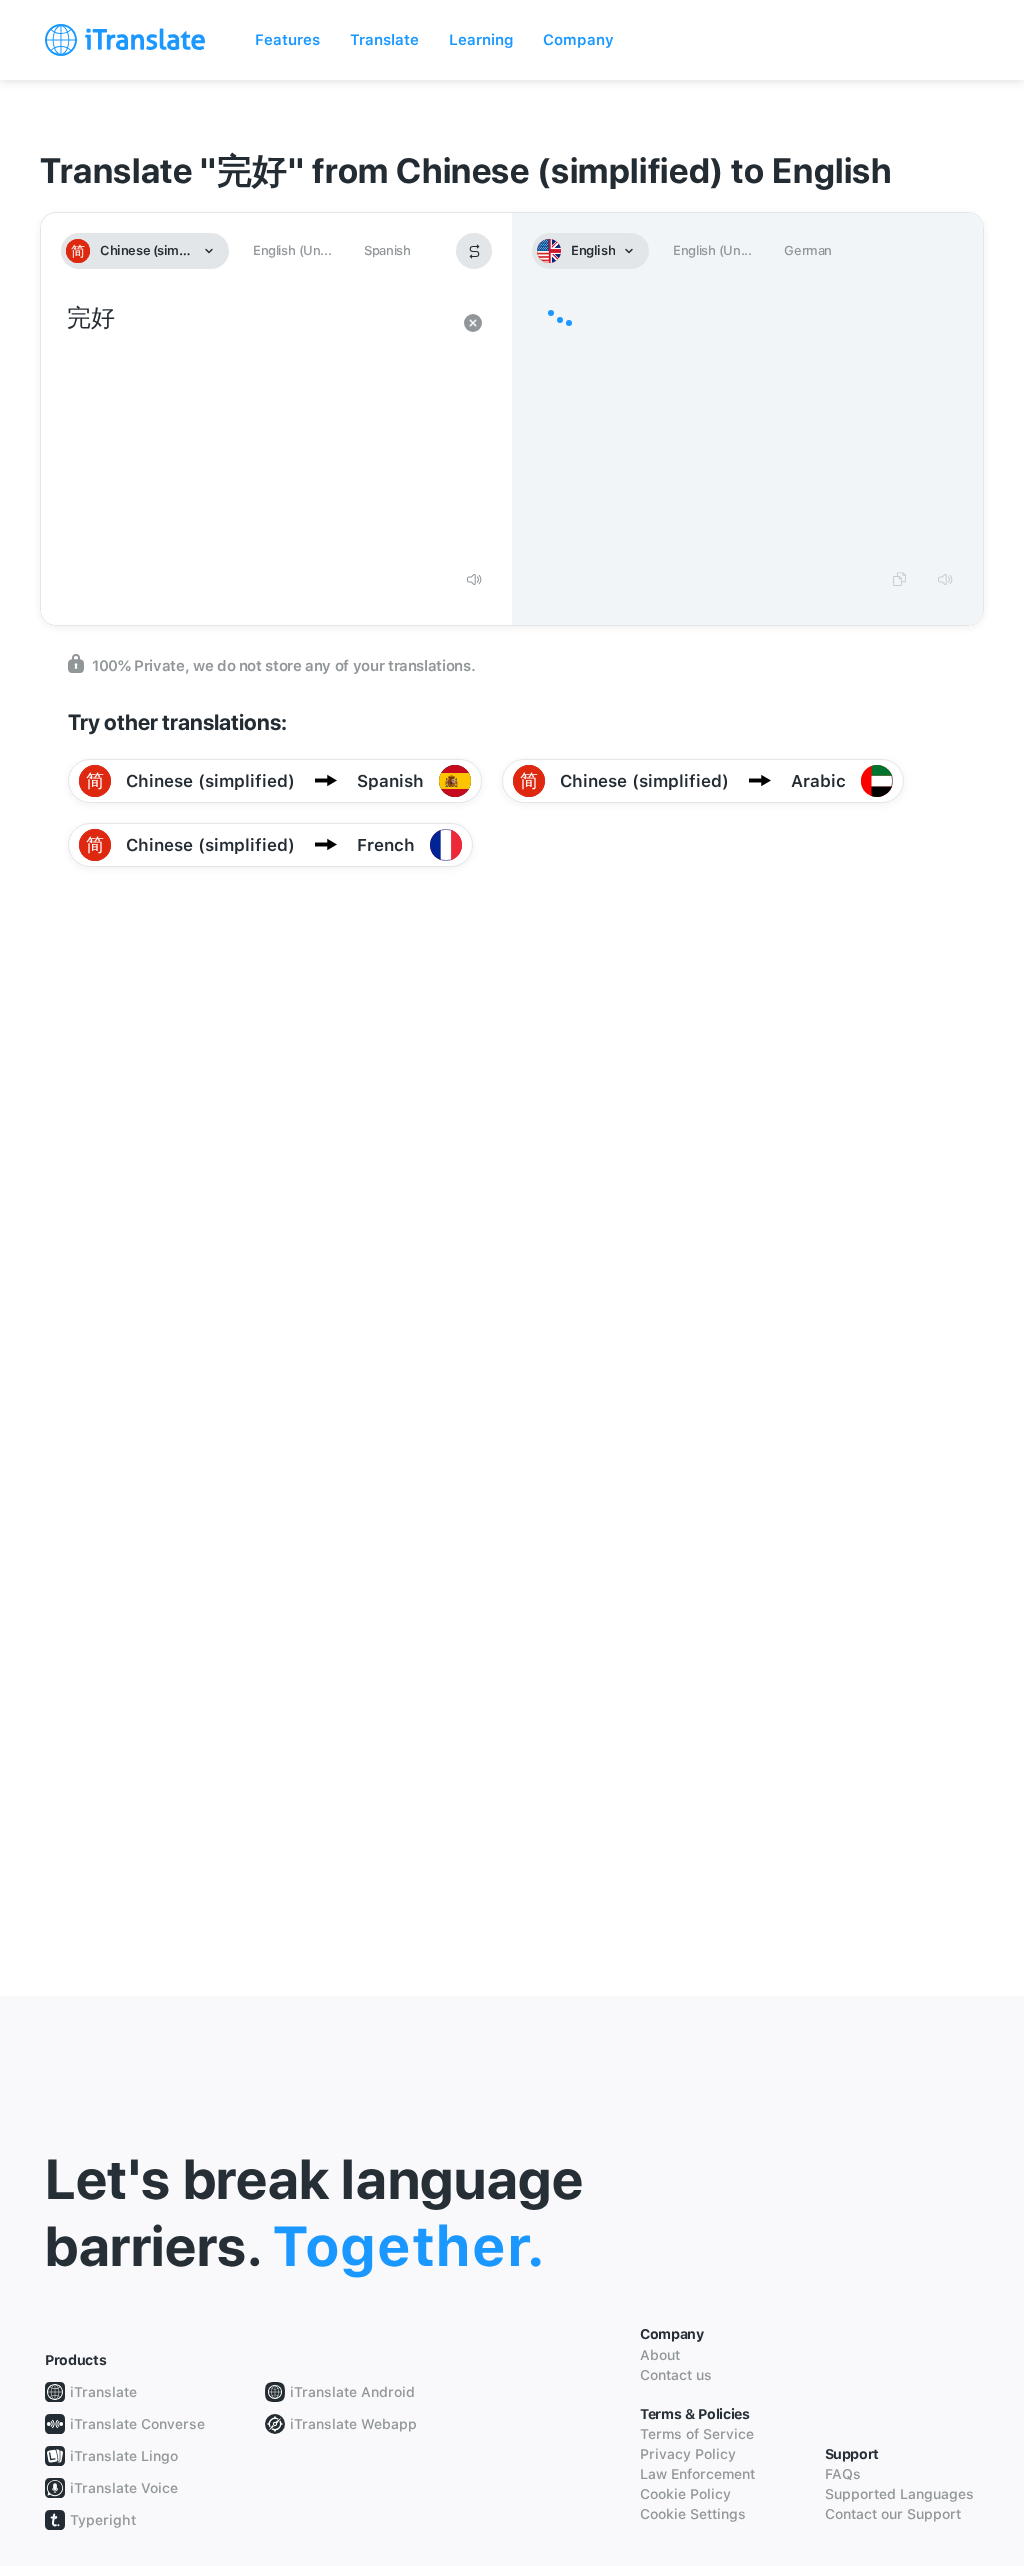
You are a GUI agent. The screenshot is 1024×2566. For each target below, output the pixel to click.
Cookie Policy (685, 2494)
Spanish (387, 250)
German (808, 250)
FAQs (843, 2474)
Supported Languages (899, 2494)
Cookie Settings (693, 2514)
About (660, 2355)
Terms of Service (697, 2434)
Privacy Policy (688, 2454)
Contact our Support (893, 2514)
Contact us (676, 2375)
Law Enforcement (697, 2474)
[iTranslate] (125, 40)
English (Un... (292, 250)
